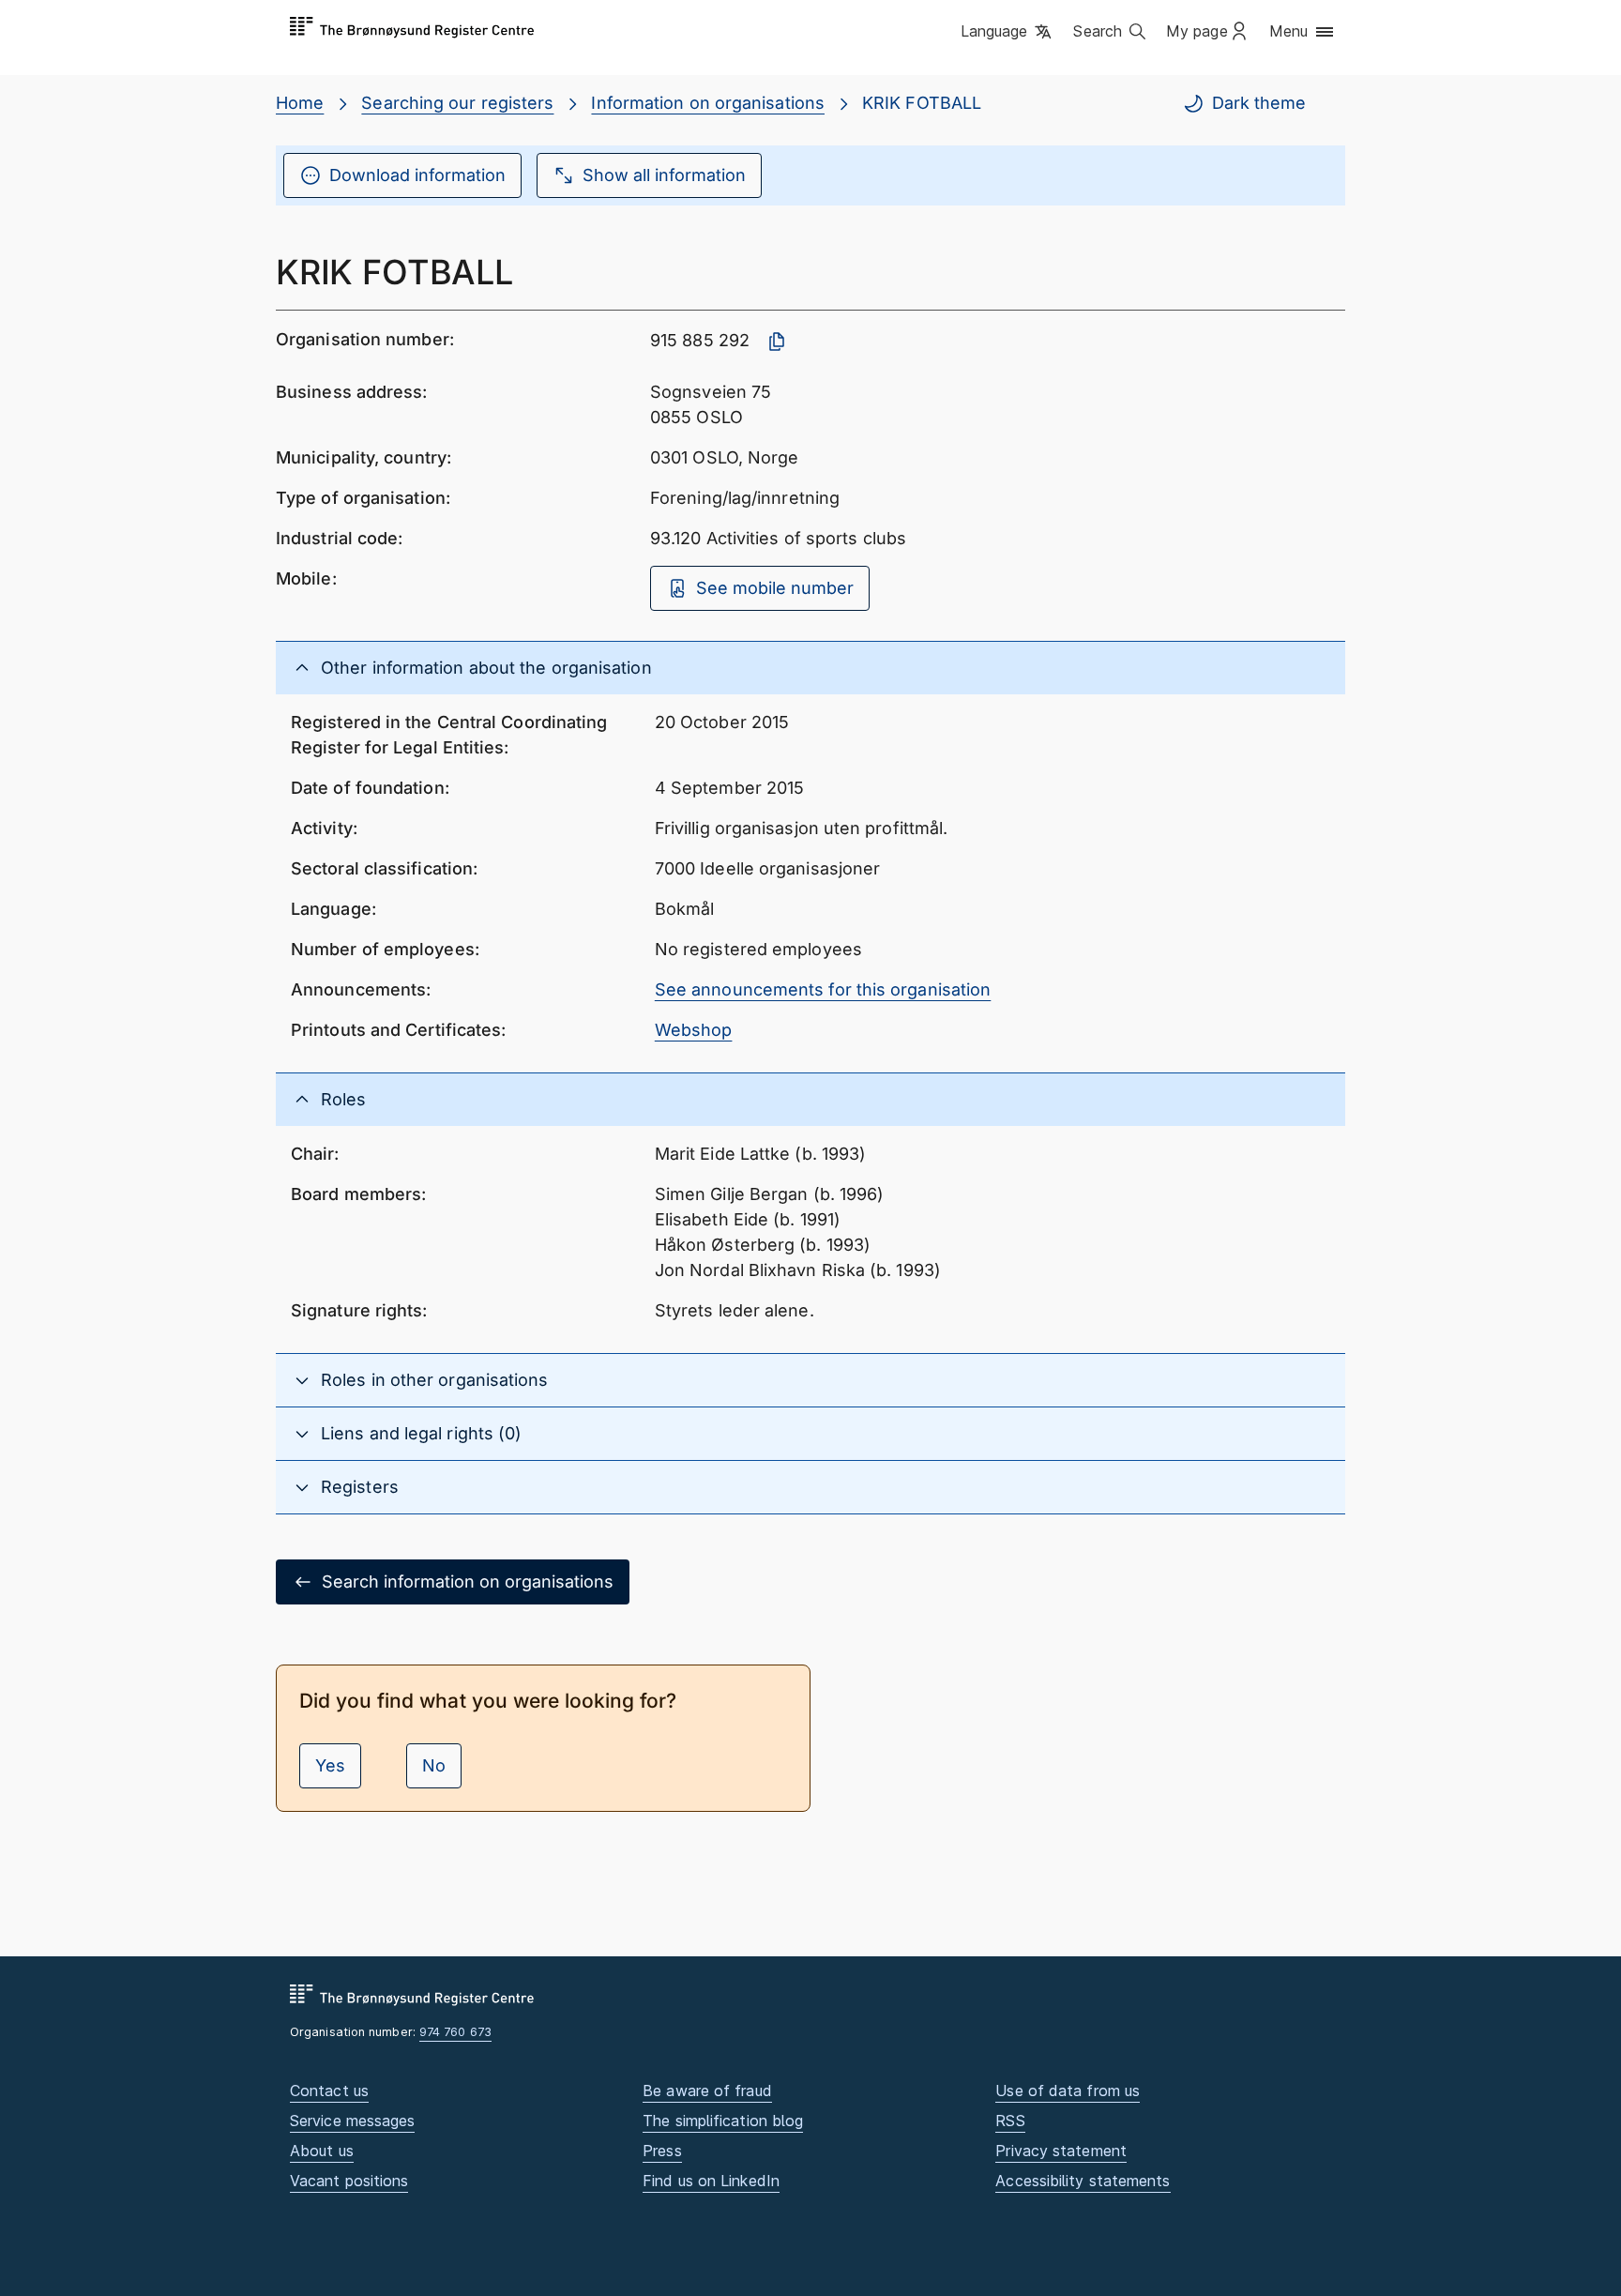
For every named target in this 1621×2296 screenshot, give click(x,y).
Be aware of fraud (707, 2091)
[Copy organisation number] (777, 342)
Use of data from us (1068, 2091)
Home (300, 103)
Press (662, 2151)
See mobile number (775, 588)
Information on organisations (708, 103)
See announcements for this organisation (823, 989)
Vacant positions (349, 2181)
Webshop (694, 1030)
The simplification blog (723, 2121)
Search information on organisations (468, 1581)
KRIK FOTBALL (922, 103)
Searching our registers (457, 103)
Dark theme (1259, 103)
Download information (417, 175)
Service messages (352, 2121)
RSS (1010, 2121)
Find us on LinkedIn (711, 2181)
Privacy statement (1061, 2151)
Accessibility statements (1083, 2181)
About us (322, 2151)
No (434, 1765)
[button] (1008, 33)
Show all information (664, 175)
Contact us (329, 2091)
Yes (330, 1765)
